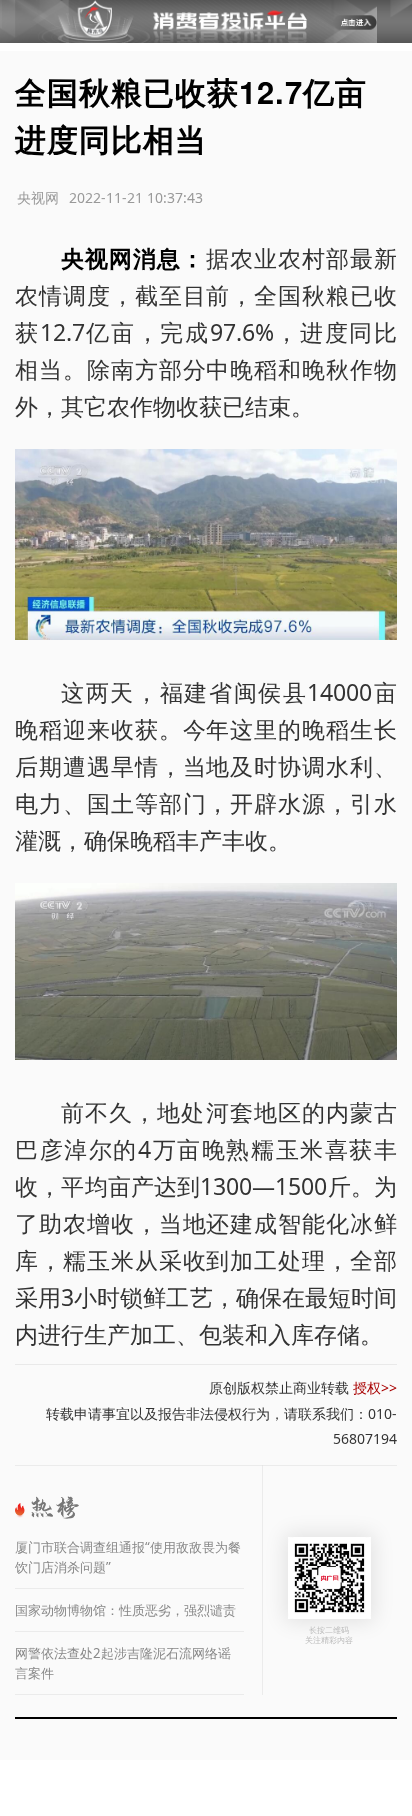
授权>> (375, 1387)
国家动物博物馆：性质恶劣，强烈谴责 (125, 1610)
